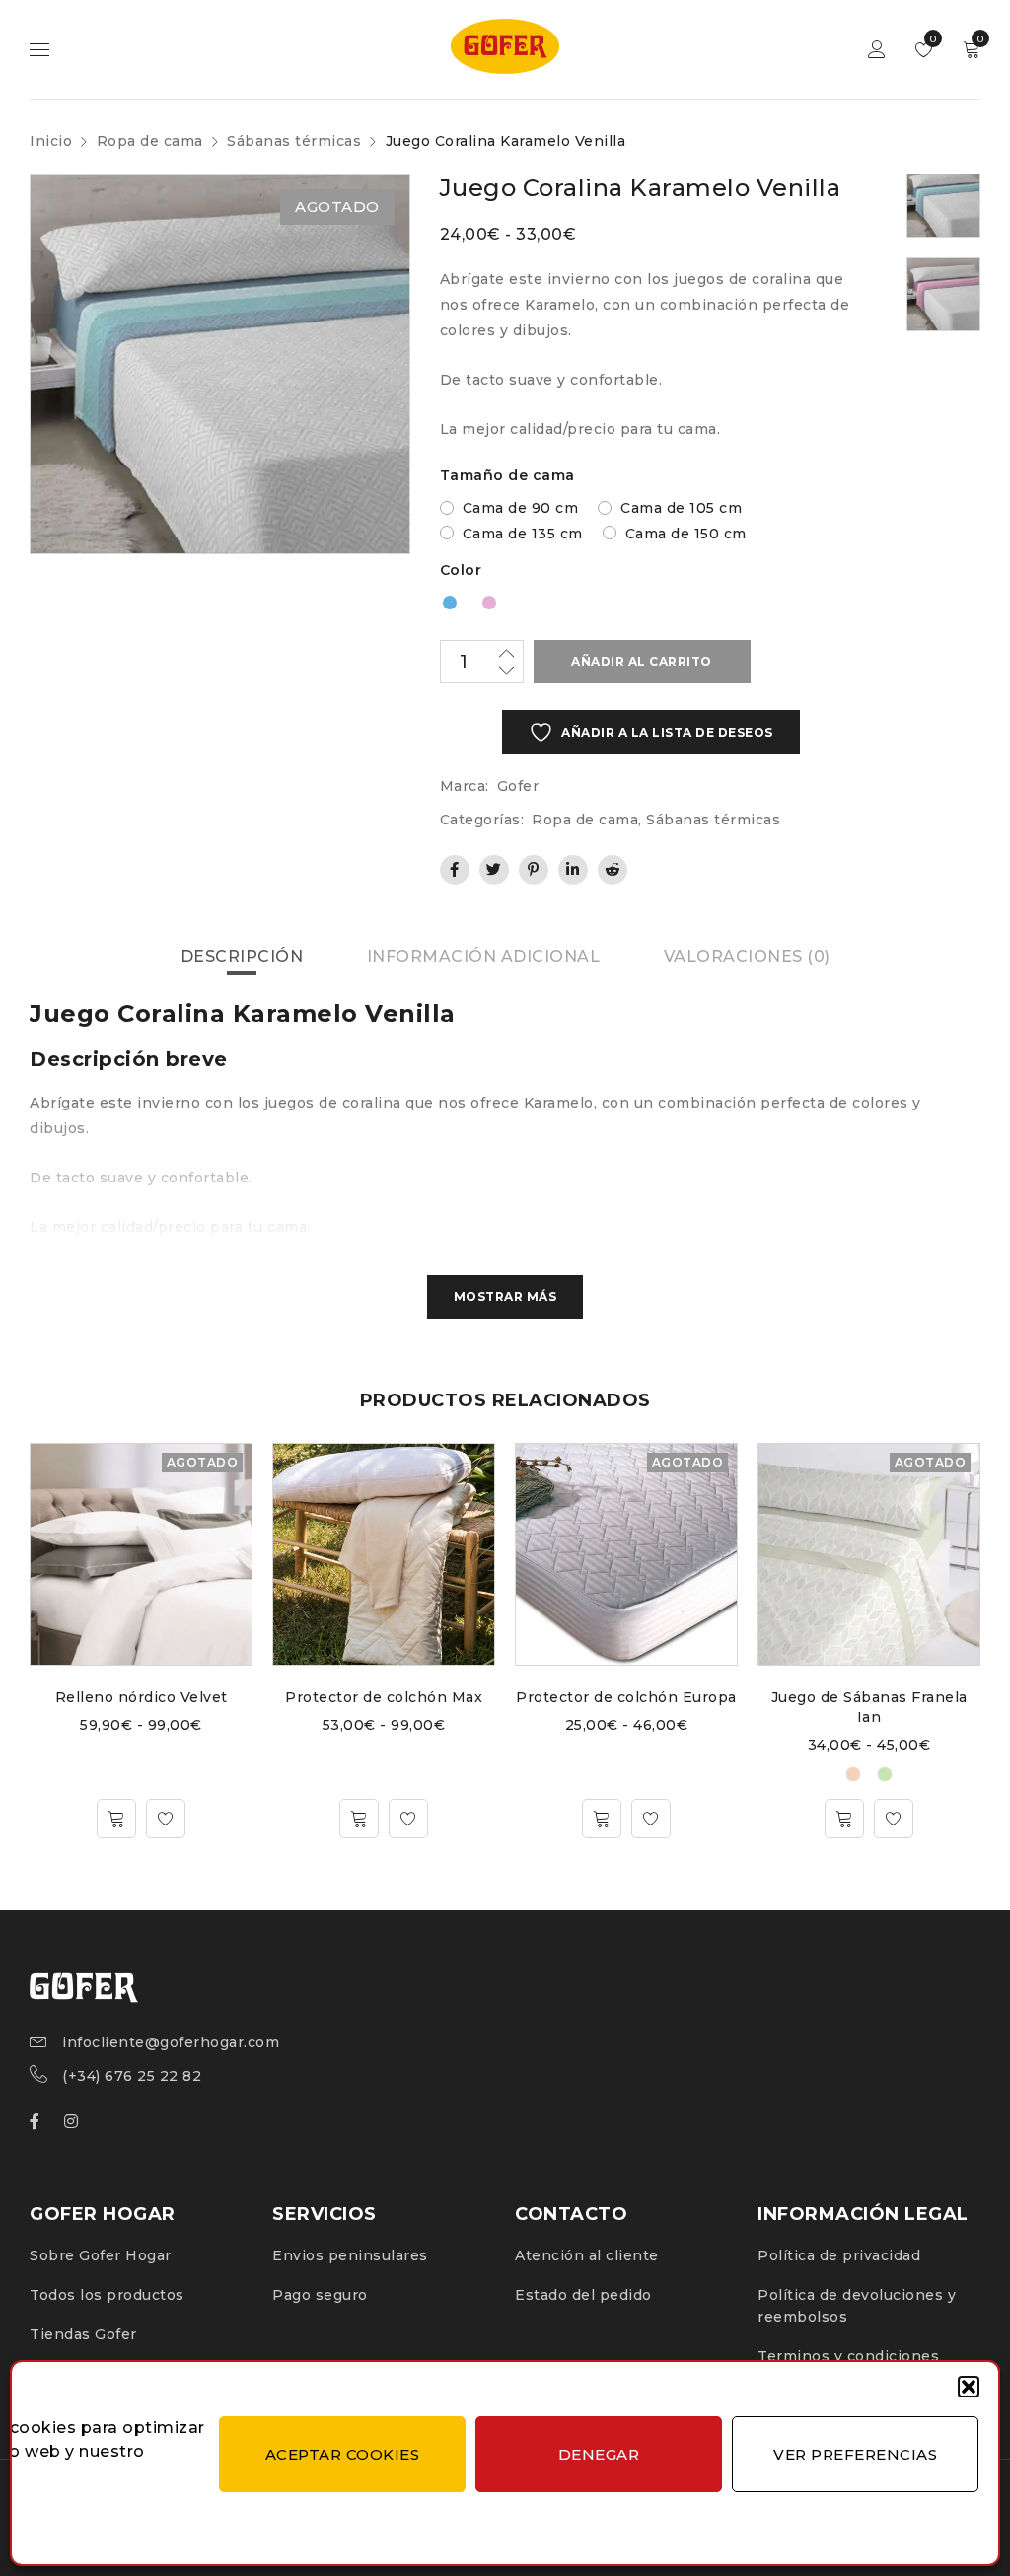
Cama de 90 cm (521, 508)
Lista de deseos (932, 39)
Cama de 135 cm (523, 534)
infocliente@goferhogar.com (171, 2042)
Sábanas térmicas (294, 141)
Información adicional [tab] (484, 956)
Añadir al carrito (642, 661)
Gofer (518, 786)
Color (461, 570)
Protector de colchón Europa (626, 1697)
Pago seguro (320, 2295)
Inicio (51, 141)
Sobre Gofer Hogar (101, 2255)
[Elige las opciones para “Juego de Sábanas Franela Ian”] (844, 1819)
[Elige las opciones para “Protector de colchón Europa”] (602, 1819)
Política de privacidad (839, 2255)
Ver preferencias (855, 2454)
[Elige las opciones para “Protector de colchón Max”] (359, 1819)
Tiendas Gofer (83, 2334)
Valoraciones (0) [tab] (747, 956)
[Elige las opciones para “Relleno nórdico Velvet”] (116, 1819)
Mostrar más (505, 1296)
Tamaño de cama (507, 475)
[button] (969, 2387)
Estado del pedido (583, 2295)
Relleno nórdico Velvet (142, 1697)
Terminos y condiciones (848, 2356)
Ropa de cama (150, 141)
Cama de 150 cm (686, 534)
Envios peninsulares (350, 2255)
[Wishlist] (166, 1819)
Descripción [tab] (242, 956)
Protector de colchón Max (384, 1697)
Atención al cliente (587, 2255)
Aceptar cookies (343, 2454)
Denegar (599, 2454)
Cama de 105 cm (681, 508)
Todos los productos (107, 2295)
